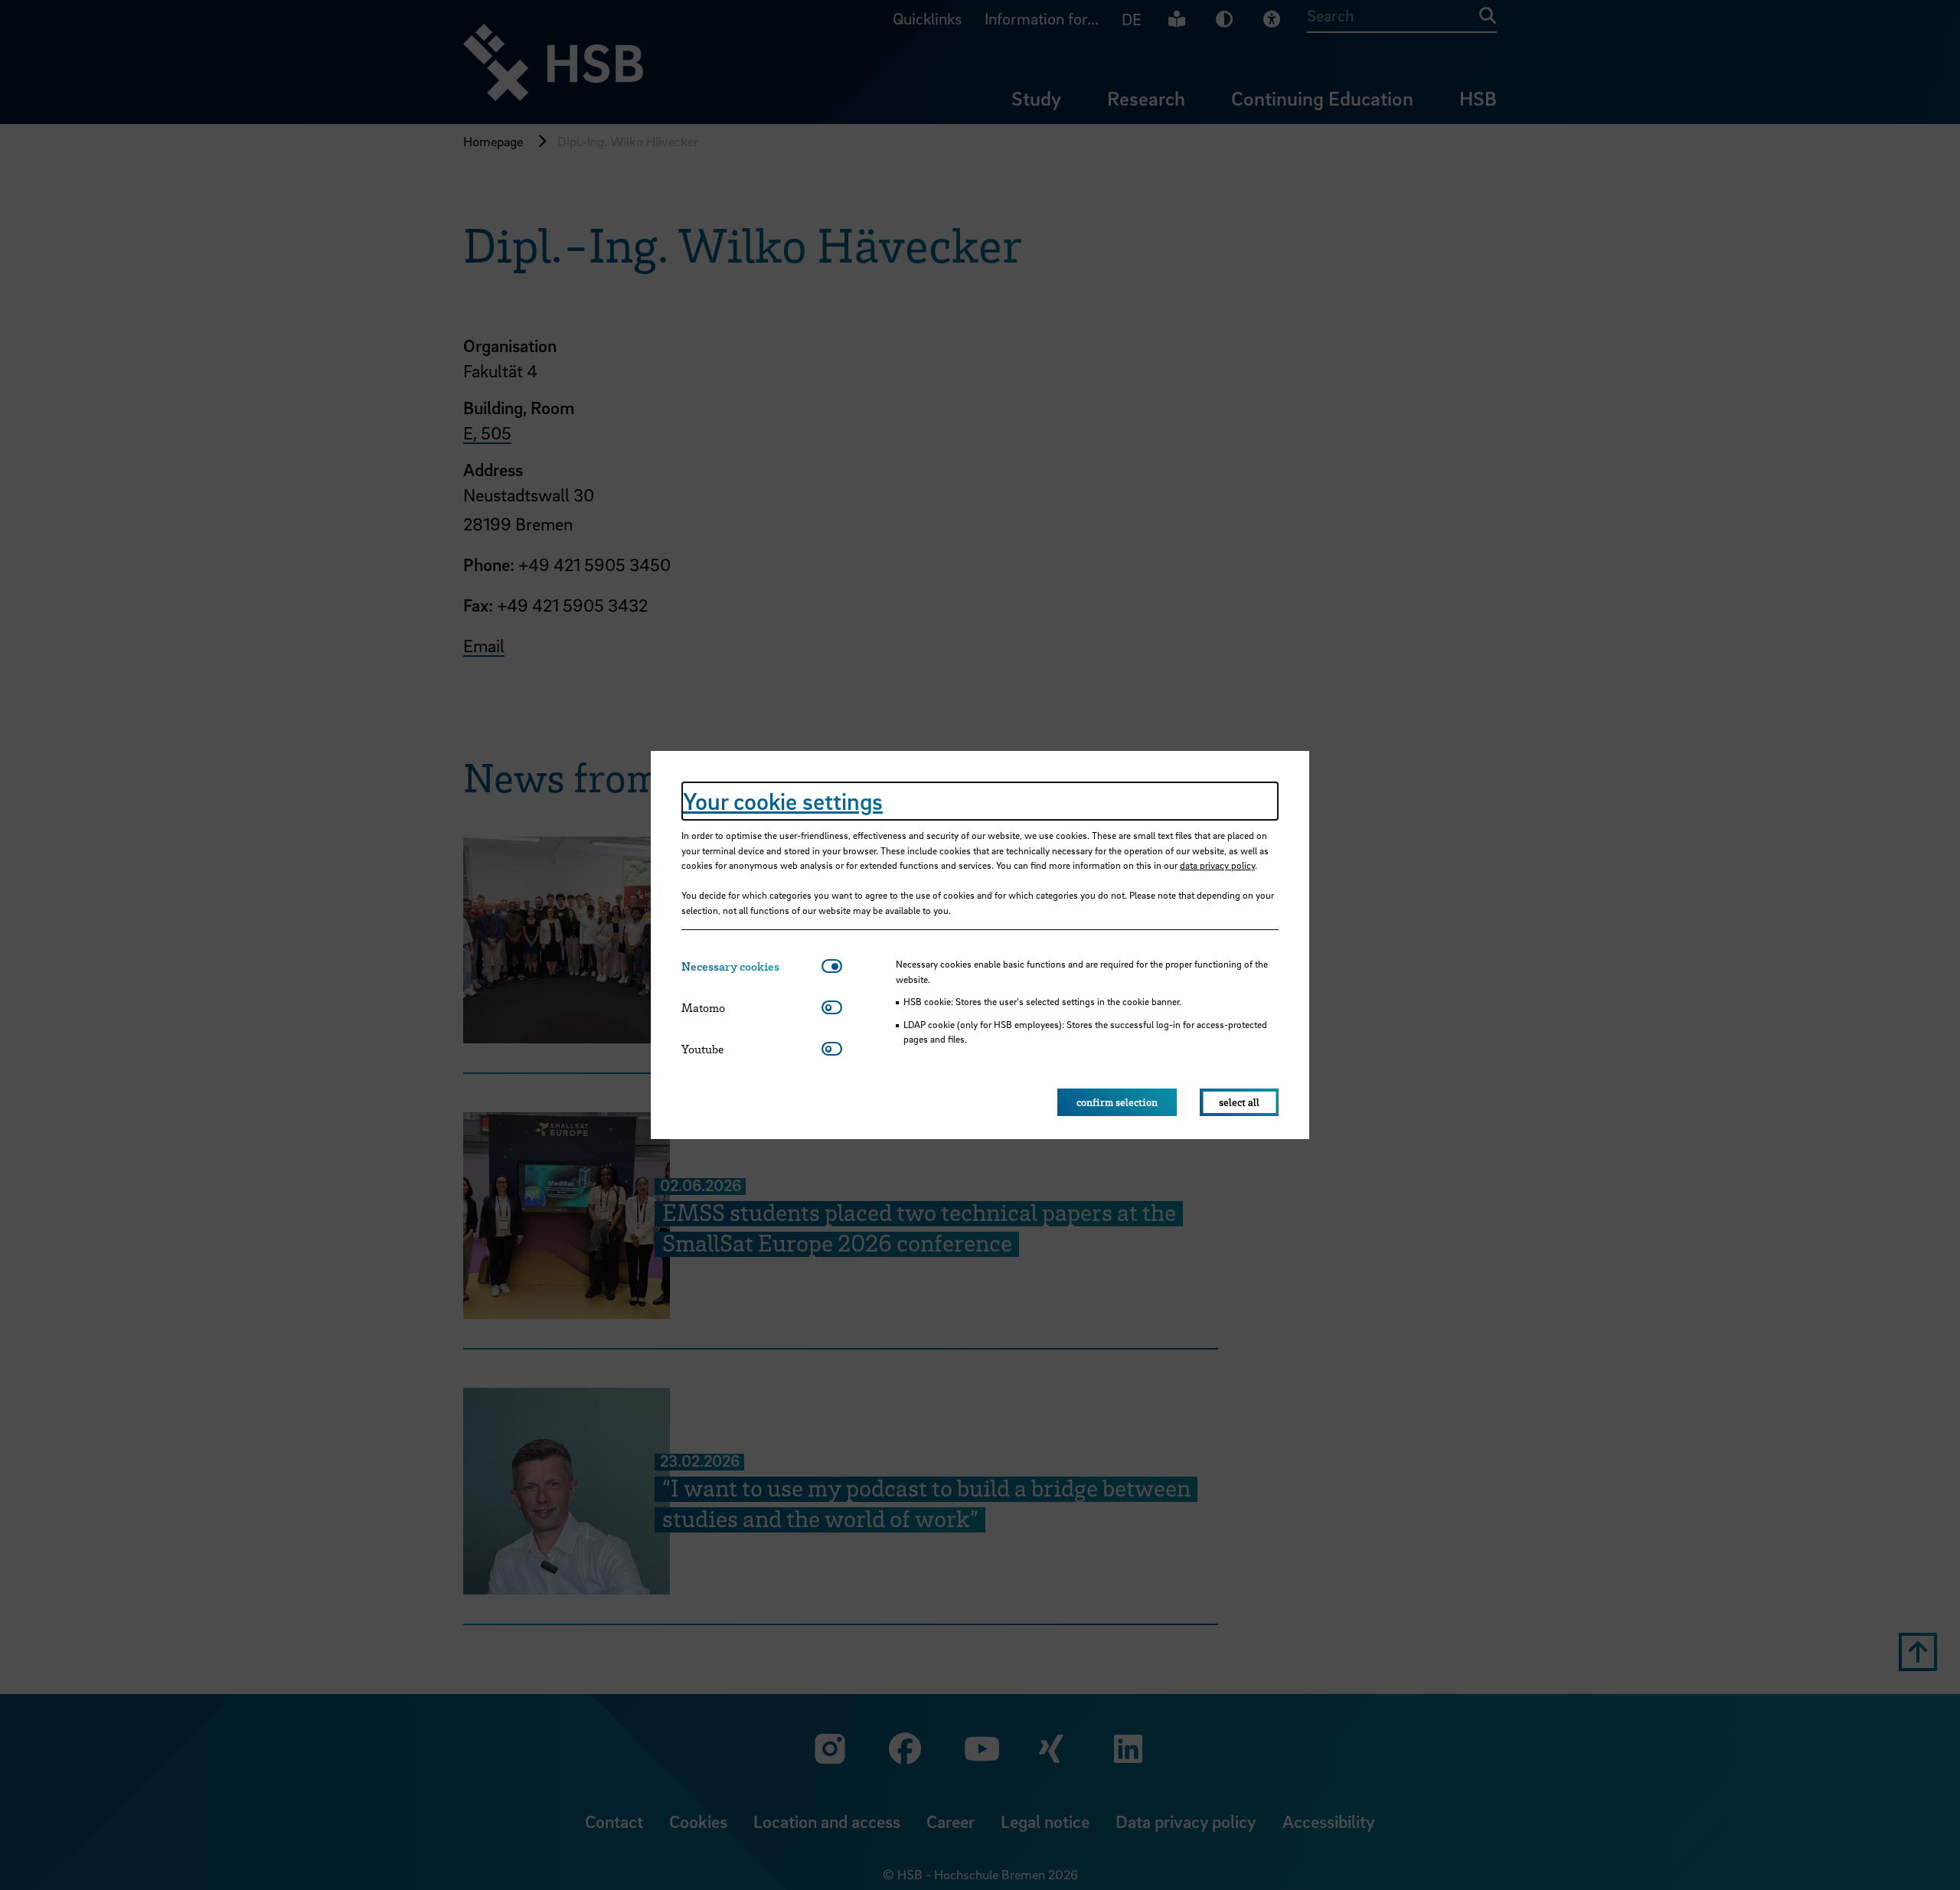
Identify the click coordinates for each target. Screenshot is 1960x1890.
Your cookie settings (783, 801)
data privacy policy (1217, 865)
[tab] (751, 966)
